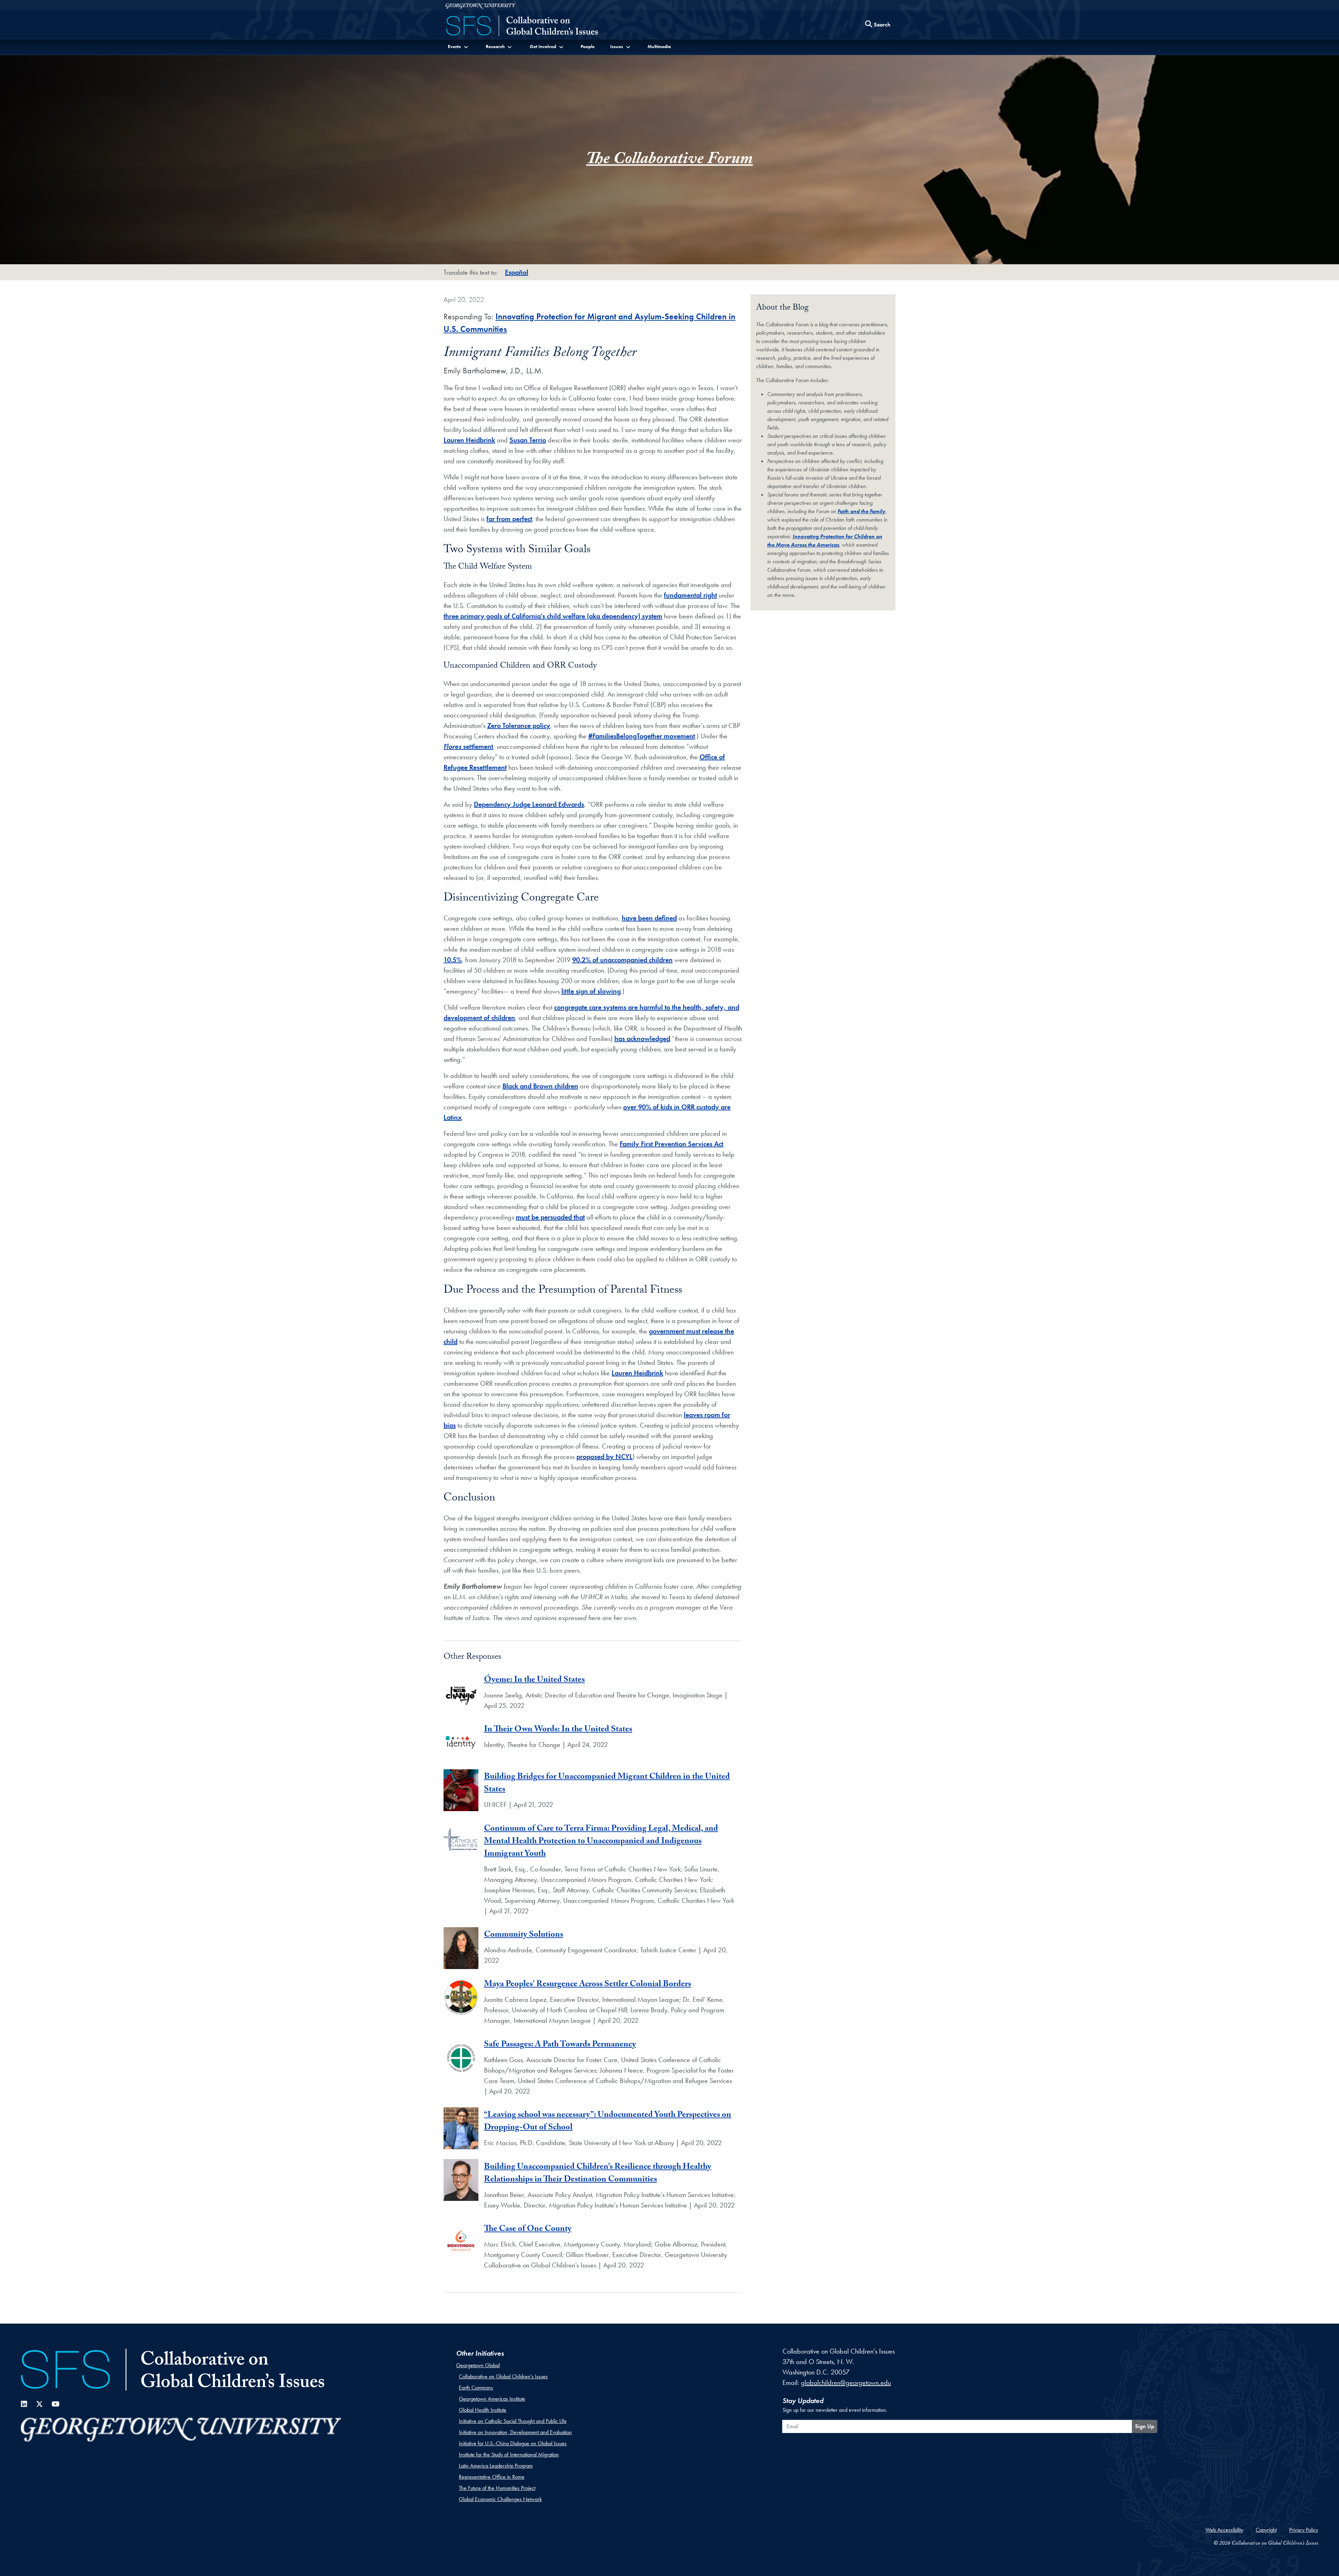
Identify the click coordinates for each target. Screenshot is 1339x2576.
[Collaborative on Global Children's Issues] (522, 26)
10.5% (453, 960)
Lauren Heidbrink (469, 440)
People (588, 46)
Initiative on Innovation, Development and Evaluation (515, 2432)
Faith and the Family (861, 511)
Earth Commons (476, 2388)
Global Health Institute (483, 2410)
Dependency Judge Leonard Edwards (529, 804)
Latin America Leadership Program (496, 2466)
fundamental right (690, 595)
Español (517, 272)
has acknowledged (642, 1039)
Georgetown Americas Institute (492, 2399)
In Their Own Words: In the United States (558, 1730)
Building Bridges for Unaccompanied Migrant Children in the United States (607, 1784)
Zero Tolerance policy (519, 725)
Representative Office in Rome (492, 2477)
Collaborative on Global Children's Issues (503, 2376)
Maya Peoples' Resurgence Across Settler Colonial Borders (588, 1985)
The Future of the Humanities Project (497, 2488)
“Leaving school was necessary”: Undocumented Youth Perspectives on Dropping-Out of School (608, 2122)
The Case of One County (528, 2230)
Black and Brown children (540, 1086)
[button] (459, 47)
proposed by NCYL (604, 1457)
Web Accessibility (1224, 2530)
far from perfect (509, 519)
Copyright (1266, 2530)
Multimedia (659, 46)
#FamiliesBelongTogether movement (642, 736)
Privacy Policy (1304, 2530)
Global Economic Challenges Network (500, 2499)
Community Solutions (524, 1935)
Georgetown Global (478, 2365)
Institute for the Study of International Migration (509, 2455)
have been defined (649, 918)
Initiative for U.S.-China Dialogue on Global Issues (513, 2443)
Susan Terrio (528, 440)
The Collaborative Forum (669, 161)
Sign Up (1145, 2426)
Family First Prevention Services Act (671, 1144)
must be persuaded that (550, 1217)
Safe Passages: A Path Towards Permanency (560, 2045)
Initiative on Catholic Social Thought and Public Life (513, 2421)
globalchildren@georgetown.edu (846, 2383)
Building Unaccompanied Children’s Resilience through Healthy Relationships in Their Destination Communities (598, 2174)
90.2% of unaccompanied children (622, 960)
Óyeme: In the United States (534, 1681)
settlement (468, 746)
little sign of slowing (591, 991)
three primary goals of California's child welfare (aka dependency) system (553, 616)
